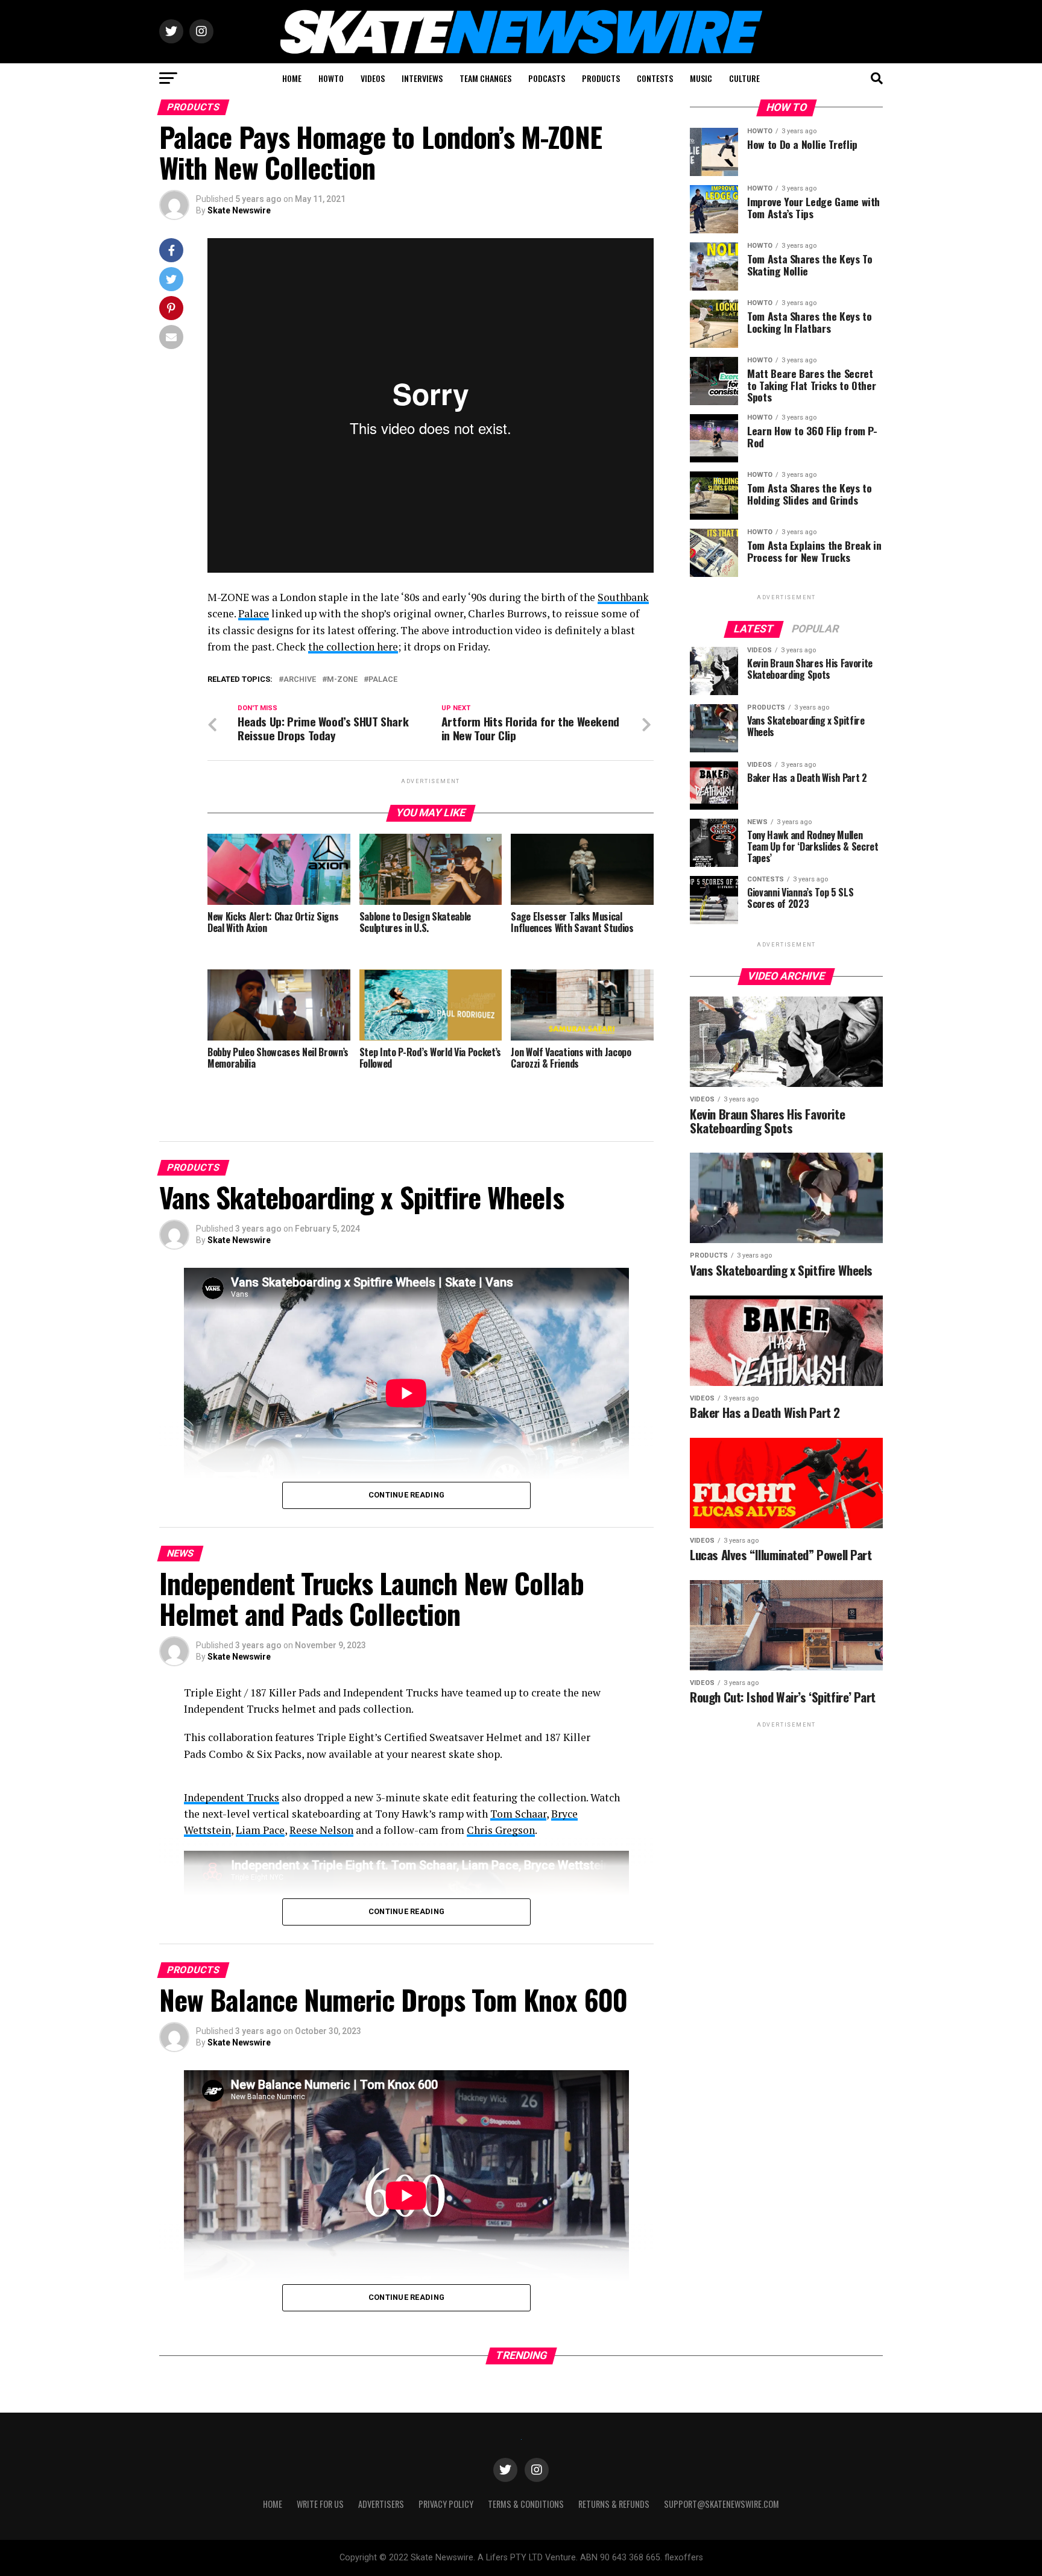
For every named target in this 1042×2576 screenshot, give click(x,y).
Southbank (623, 597)
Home (273, 2504)
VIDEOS (373, 78)
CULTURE (744, 78)
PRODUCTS (601, 78)
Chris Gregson (501, 1830)
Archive (300, 680)
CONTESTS (655, 78)
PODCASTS (547, 78)
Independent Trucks (232, 1797)
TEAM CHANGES (485, 78)
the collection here (353, 647)
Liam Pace (260, 1830)
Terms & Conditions (526, 2504)
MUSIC (701, 78)
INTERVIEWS (422, 78)
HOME (292, 78)
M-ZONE (342, 680)
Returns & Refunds (614, 2504)
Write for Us (320, 2504)
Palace (254, 613)
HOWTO (331, 78)
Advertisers (381, 2504)
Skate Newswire (239, 210)
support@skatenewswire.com (722, 2504)
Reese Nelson (321, 1830)
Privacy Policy (446, 2504)
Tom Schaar (518, 1814)
